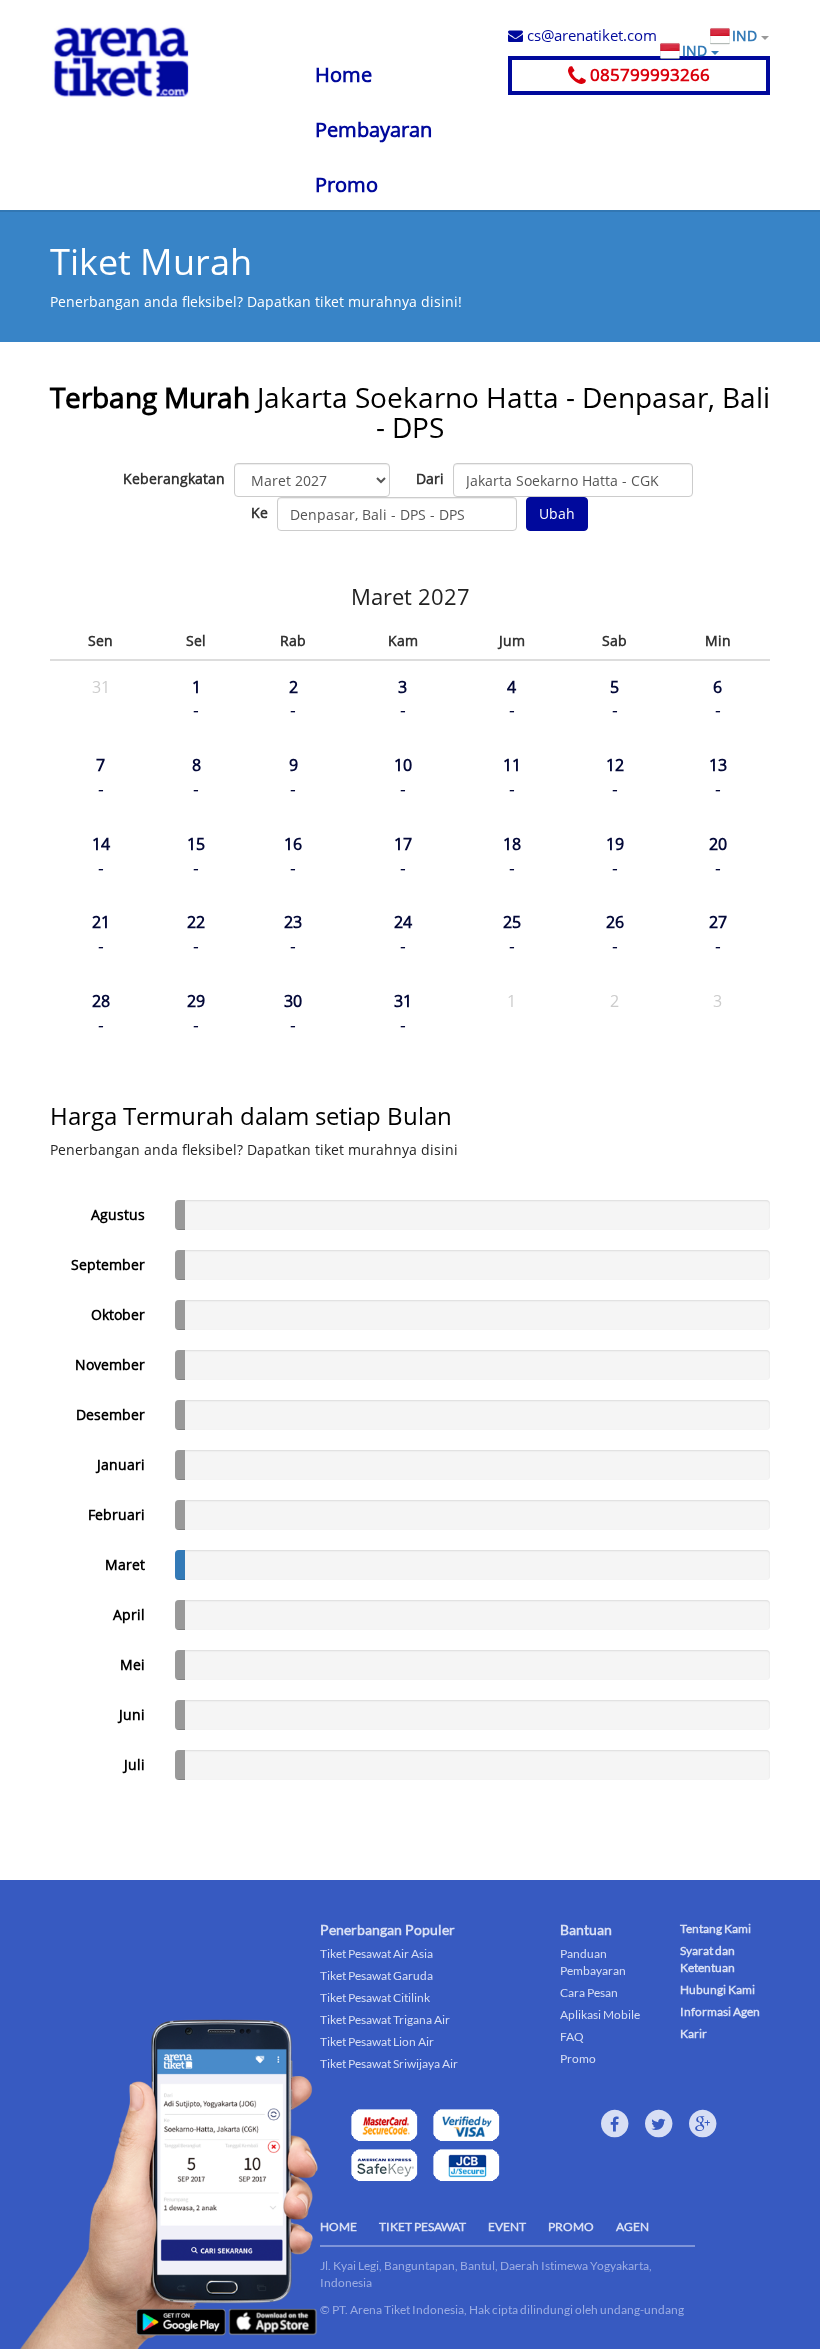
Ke (259, 512)
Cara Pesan (589, 1992)
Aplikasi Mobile (600, 2014)
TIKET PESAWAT (422, 2226)
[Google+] (703, 2124)
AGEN (632, 2226)
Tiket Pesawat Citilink (375, 1997)
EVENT (507, 2226)
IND (746, 35)
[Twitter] (659, 2124)
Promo (346, 184)
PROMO (571, 2226)
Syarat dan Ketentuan (707, 1959)
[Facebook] (615, 2124)
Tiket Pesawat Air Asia (376, 1953)
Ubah (557, 513)
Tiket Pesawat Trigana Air (385, 2019)
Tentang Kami (715, 1928)
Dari (430, 478)
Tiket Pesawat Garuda (376, 1975)
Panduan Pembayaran (593, 1962)
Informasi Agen (720, 2011)
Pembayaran (373, 129)
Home (343, 74)
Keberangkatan (174, 478)
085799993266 (648, 74)
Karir (693, 2033)
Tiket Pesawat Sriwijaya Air (389, 2063)
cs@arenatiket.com (590, 35)
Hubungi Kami (717, 1989)
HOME (338, 2226)
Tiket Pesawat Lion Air (377, 2041)
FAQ (572, 2036)
